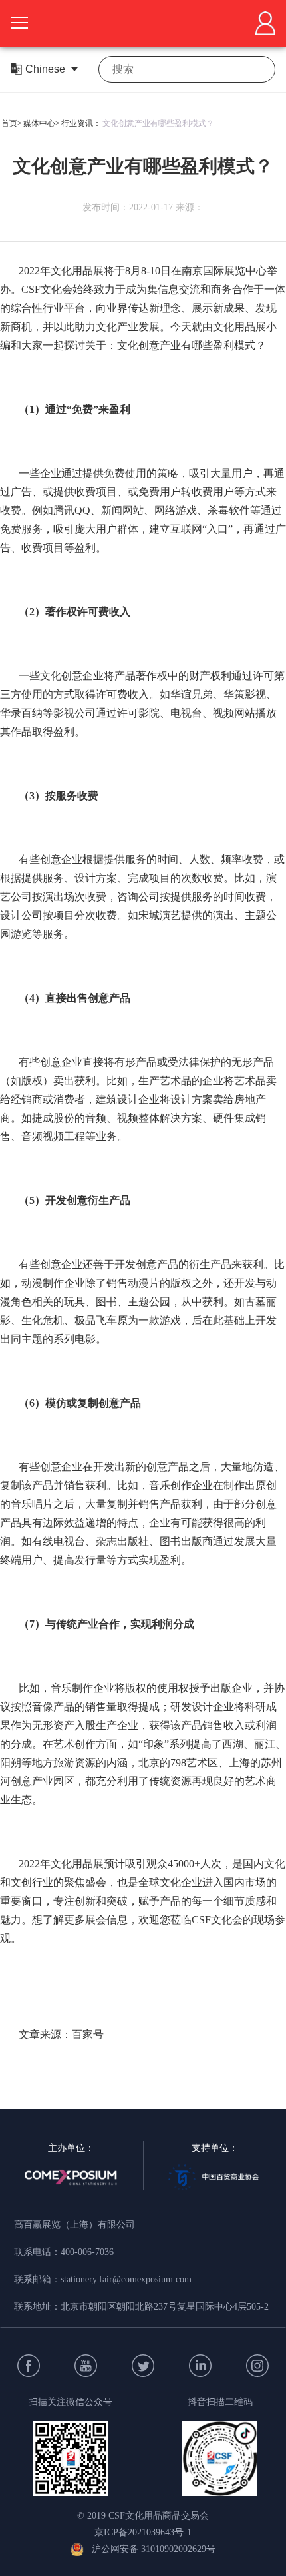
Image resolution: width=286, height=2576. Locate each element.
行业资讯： (81, 123)
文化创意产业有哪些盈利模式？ (158, 123)
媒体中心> (42, 123)
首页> (12, 123)
